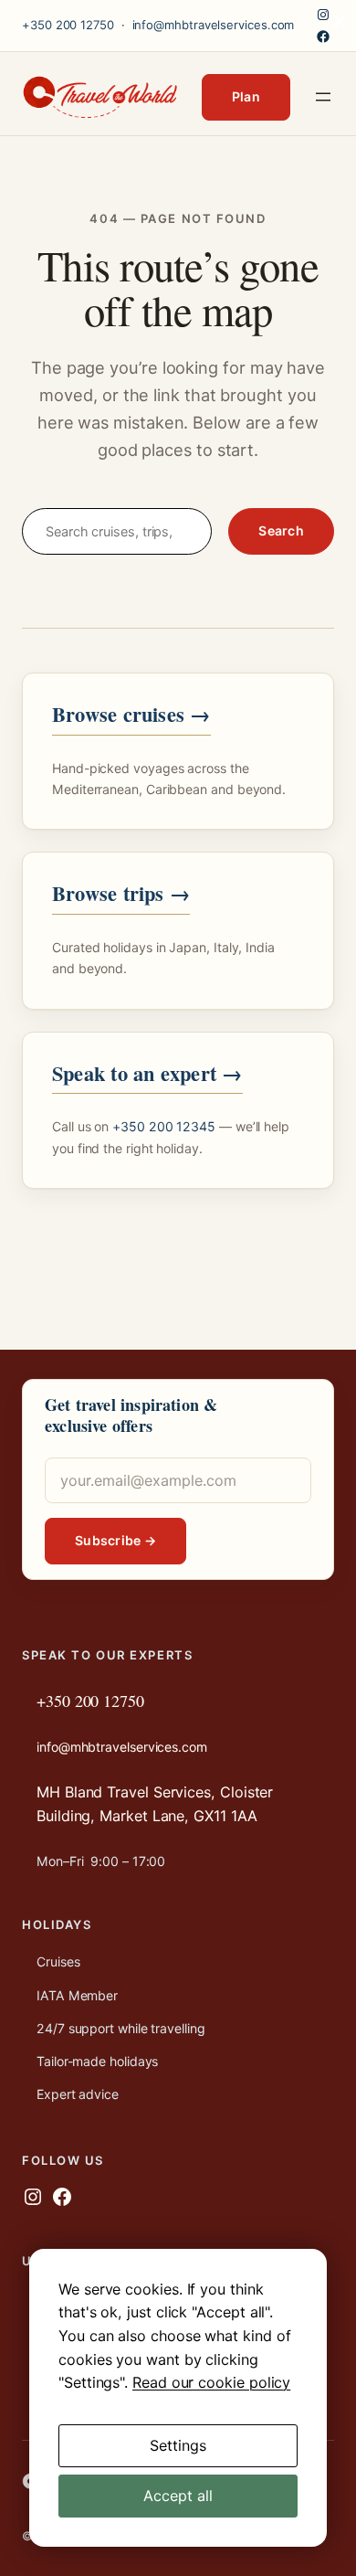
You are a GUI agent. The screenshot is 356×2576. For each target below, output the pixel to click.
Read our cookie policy (211, 2382)
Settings (178, 2445)
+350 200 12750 (68, 25)
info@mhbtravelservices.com (214, 25)
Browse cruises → (131, 714)
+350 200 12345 (164, 1126)
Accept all (178, 2496)
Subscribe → (115, 1540)
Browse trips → (121, 893)
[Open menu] (323, 97)
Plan (246, 96)
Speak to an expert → (147, 1073)
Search (281, 530)
